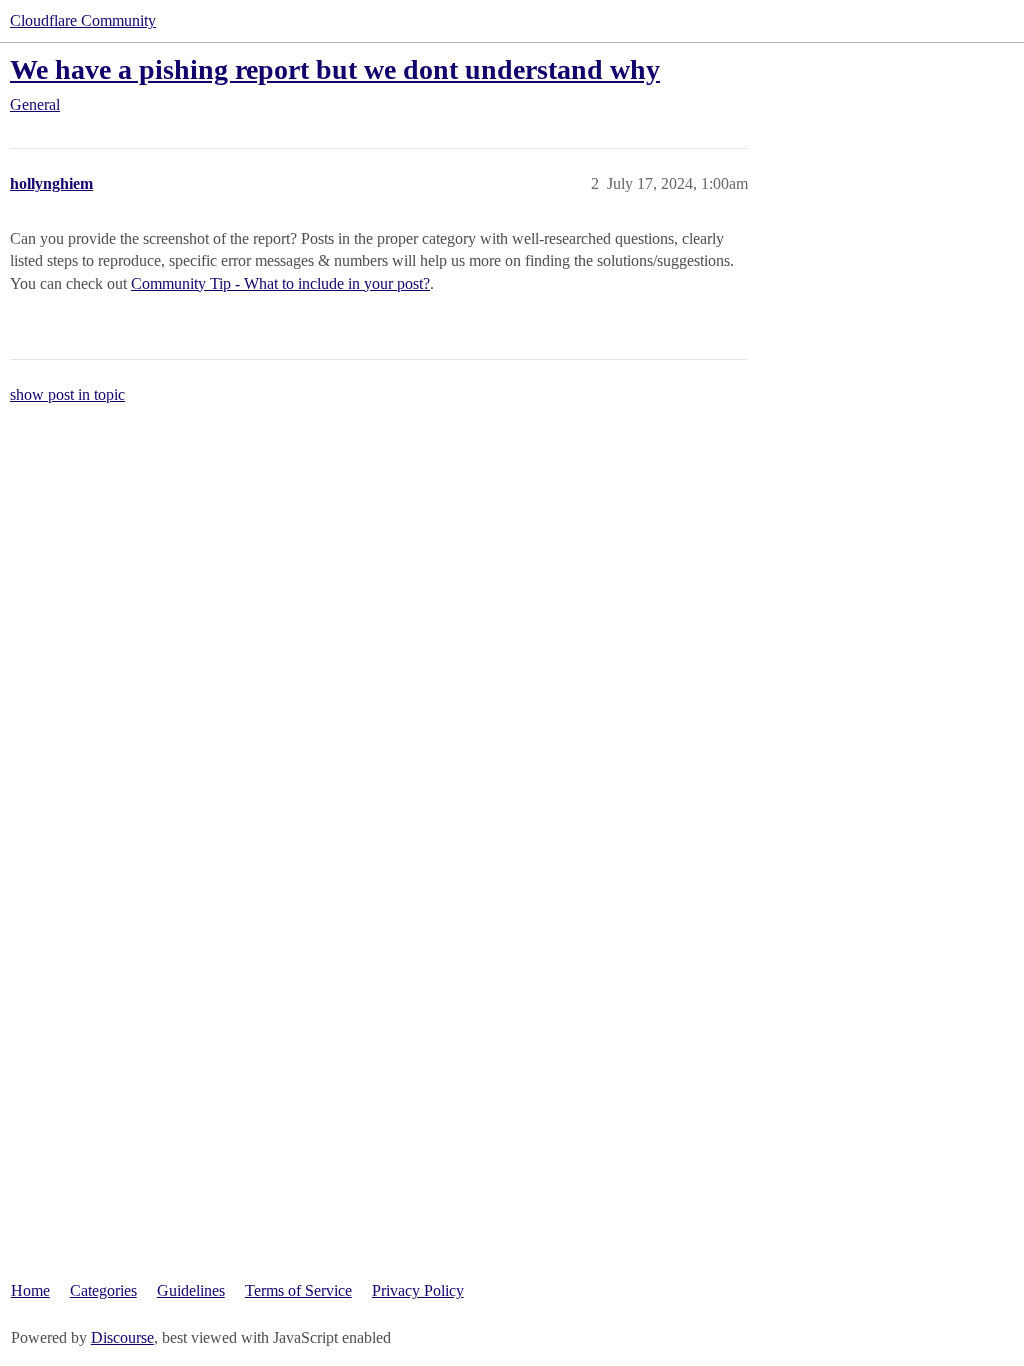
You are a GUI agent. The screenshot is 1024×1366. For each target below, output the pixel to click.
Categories (103, 1290)
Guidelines (191, 1290)
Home (30, 1290)
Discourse (122, 1337)
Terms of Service (298, 1290)
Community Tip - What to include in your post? (280, 283)
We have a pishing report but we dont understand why (335, 69)
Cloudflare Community (83, 20)
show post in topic (67, 394)
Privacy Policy (418, 1290)
